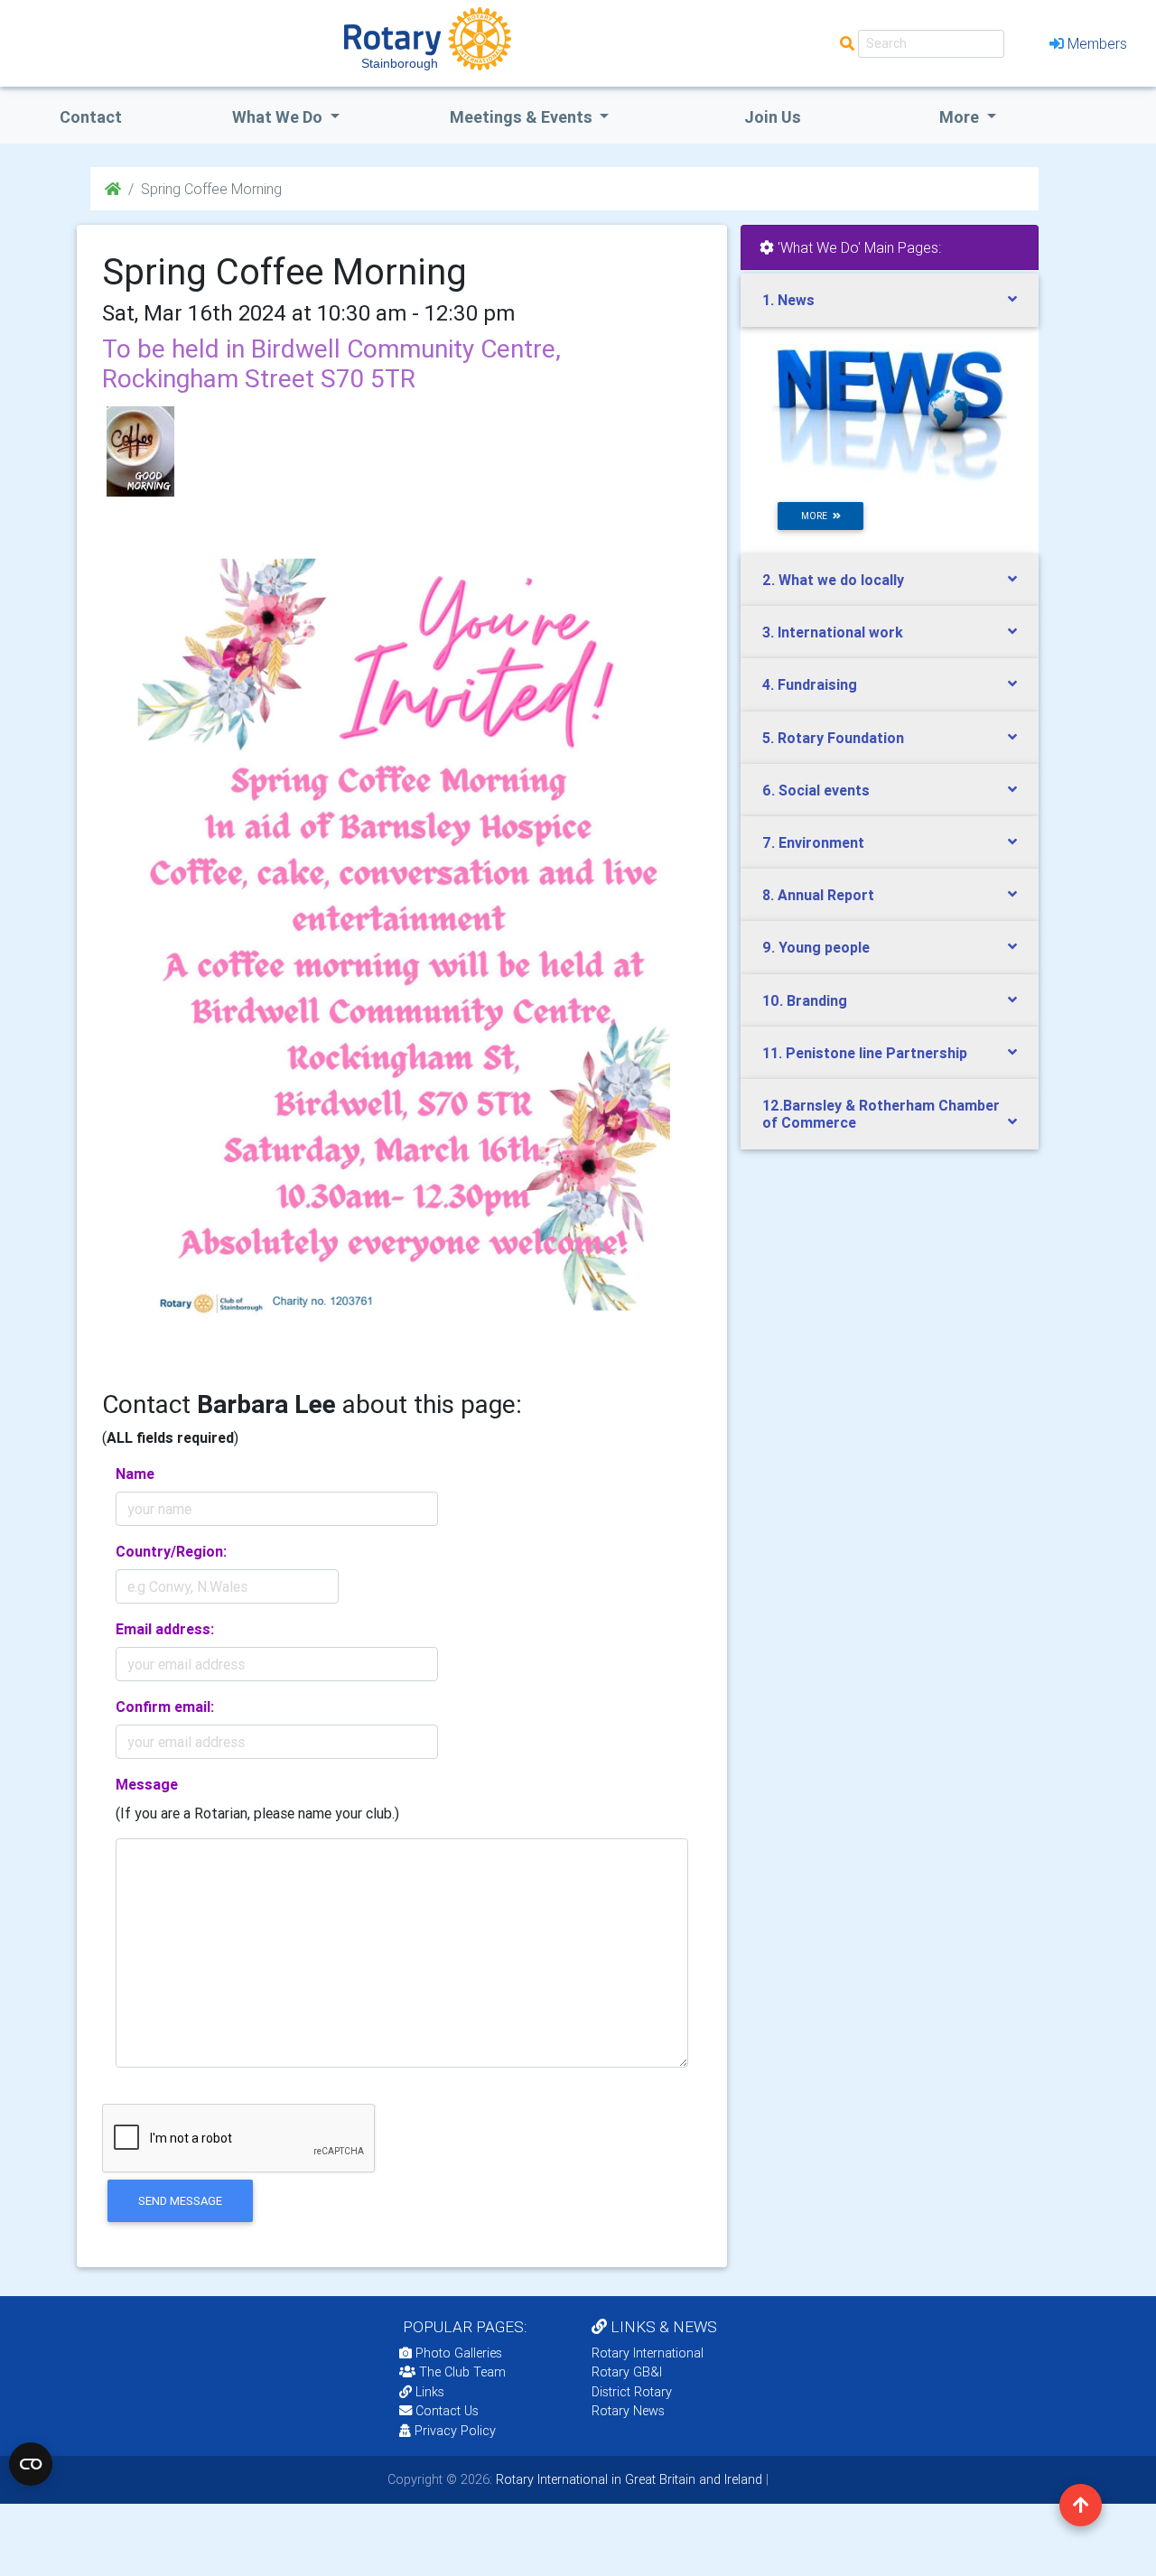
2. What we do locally (833, 580)
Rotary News (628, 2411)
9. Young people (816, 947)
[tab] (890, 300)
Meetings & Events (523, 117)
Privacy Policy (455, 2431)
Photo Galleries (457, 2353)
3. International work (833, 632)
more (817, 516)
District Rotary (632, 2392)
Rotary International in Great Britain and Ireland (627, 2479)
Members (1097, 43)
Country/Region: (171, 1551)
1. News (788, 300)
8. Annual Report (818, 895)
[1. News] (890, 412)
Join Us (773, 117)
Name (135, 1474)
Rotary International (648, 2353)
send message (180, 2201)
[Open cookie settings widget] (31, 2464)
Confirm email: (165, 1706)
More (961, 117)
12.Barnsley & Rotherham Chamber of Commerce (881, 1114)
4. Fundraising (810, 684)
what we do (279, 117)
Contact (91, 117)
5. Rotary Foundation (833, 738)
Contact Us (445, 2411)
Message (147, 1784)
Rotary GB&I (627, 2372)
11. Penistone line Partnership (865, 1053)
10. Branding (805, 1000)
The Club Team (462, 2372)
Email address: (165, 1629)
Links (430, 2392)
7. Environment (813, 842)
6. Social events (816, 790)
